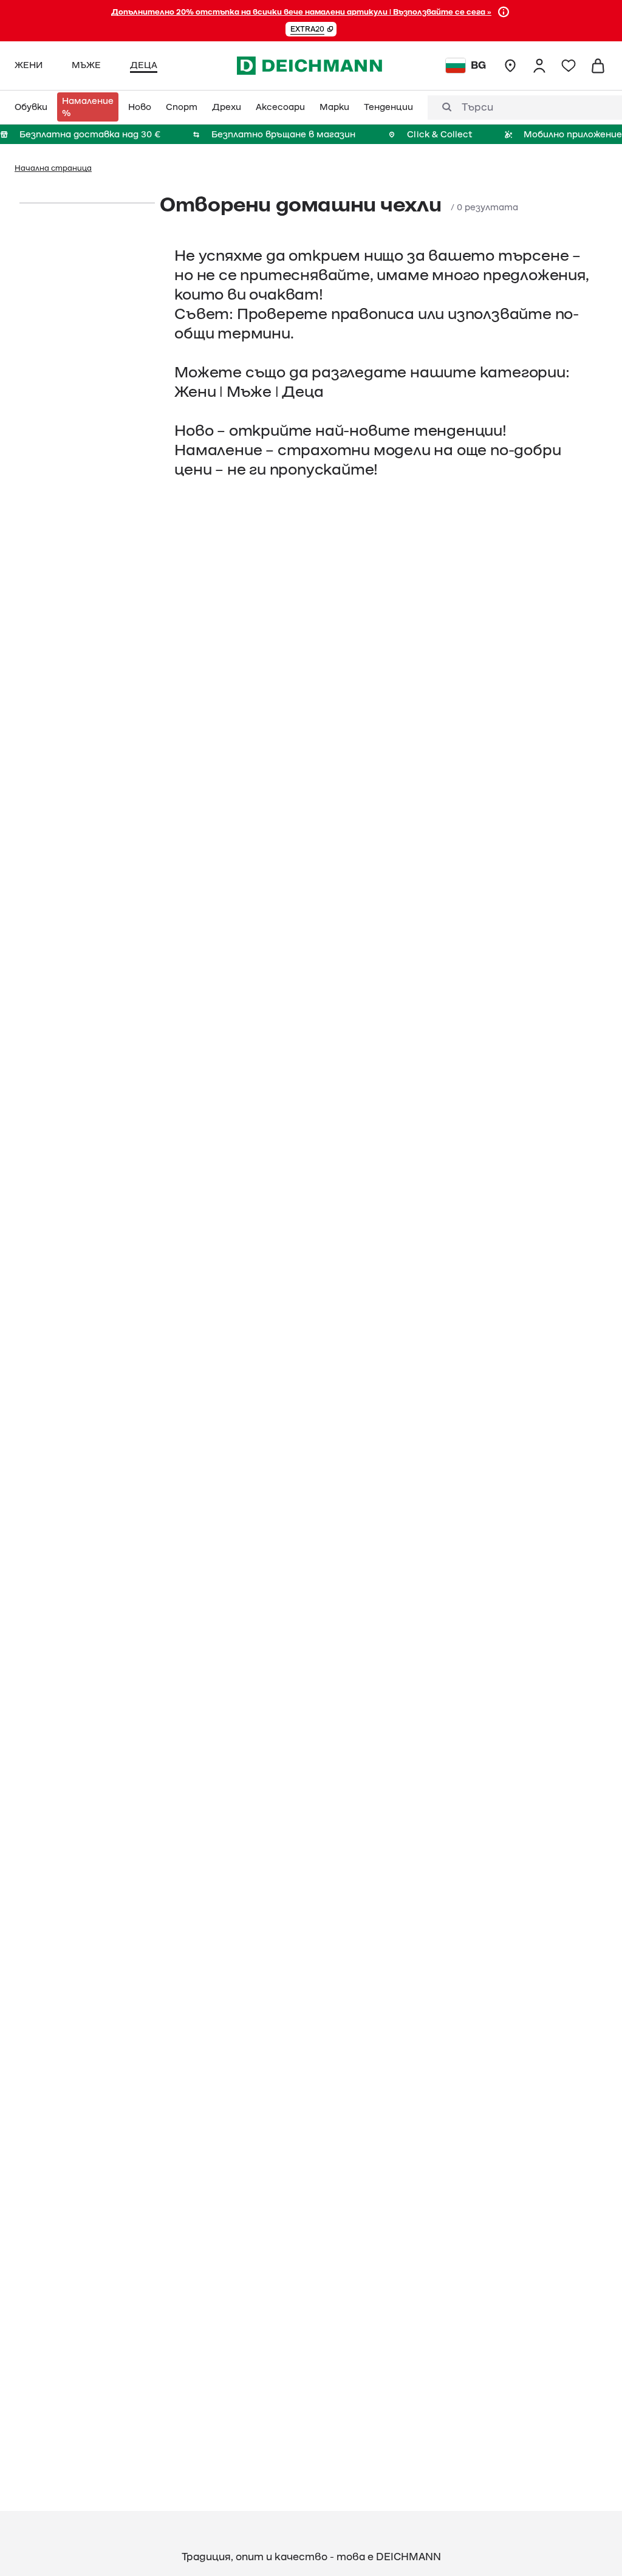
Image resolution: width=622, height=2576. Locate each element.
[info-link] (504, 12)
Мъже (249, 392)
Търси (477, 108)
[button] (311, 29)
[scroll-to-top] (592, 2546)
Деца (302, 392)
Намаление (218, 450)
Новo (194, 431)
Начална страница (53, 168)
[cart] (598, 66)
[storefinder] (510, 66)
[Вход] (539, 66)
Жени (195, 392)
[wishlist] (569, 66)
